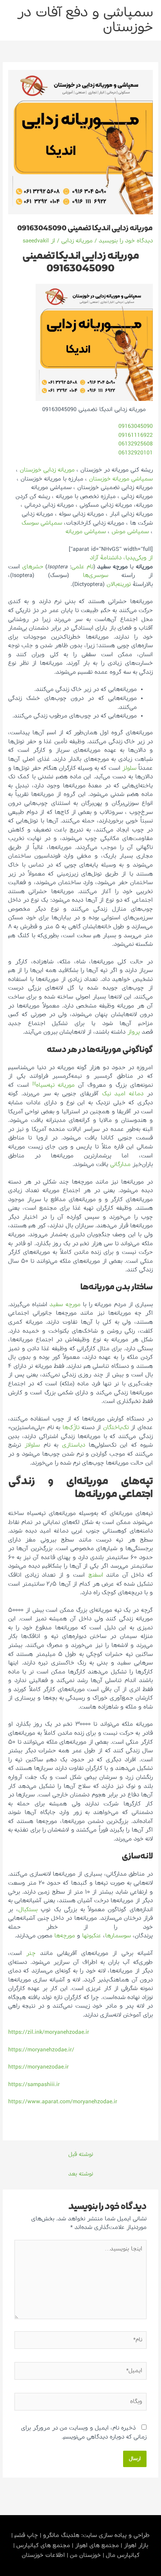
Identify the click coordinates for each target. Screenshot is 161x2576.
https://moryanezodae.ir (38, 2067)
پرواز (134, 1032)
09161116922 (136, 435)
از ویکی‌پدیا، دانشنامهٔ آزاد (121, 558)
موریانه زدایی (77, 241)
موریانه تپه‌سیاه (55, 1085)
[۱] (34, 1084)
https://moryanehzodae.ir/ (41, 2050)
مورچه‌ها (65, 1936)
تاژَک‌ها (71, 1428)
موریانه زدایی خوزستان (47, 470)
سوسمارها (118, 1936)
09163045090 (136, 426)
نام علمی (82, 567)
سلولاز (32, 1445)
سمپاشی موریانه (86, 532)
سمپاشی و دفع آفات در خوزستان (85, 20)
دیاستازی (74, 1445)
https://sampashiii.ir (34, 2085)
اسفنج (96, 1575)
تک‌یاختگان (116, 1428)
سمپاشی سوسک (41, 523)
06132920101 (136, 453)
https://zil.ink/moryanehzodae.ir (49, 2032)
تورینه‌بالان (119, 584)
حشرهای (33, 567)
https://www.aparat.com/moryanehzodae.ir (63, 2102)
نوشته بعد (81, 2174)
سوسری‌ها (96, 575)
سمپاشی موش (130, 532)
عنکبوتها (92, 1936)
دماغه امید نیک (123, 1094)
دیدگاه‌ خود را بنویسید (126, 241)
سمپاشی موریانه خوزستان (121, 479)
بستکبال (28, 1910)
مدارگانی (120, 1164)
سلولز (129, 768)
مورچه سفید (65, 1305)
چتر (31, 1953)
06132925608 (136, 444)
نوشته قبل (81, 2154)
